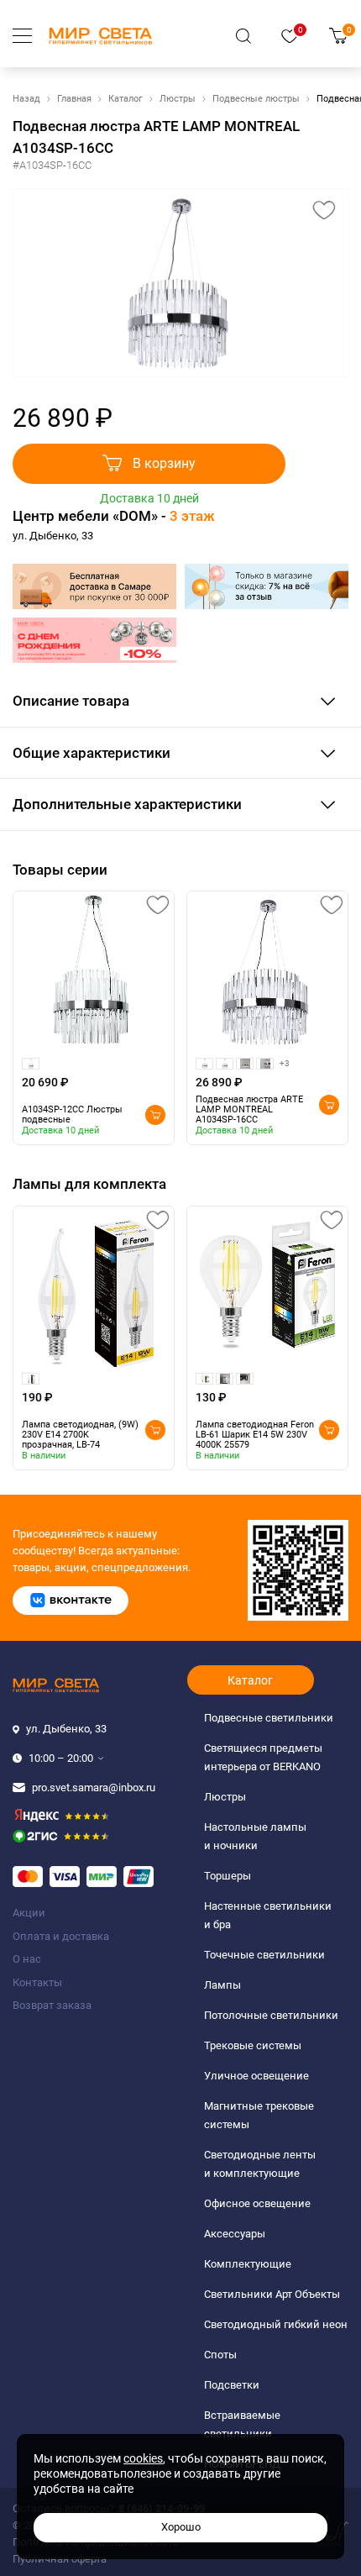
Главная (74, 99)
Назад (26, 99)
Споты (220, 2355)
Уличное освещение (256, 2076)
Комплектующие (248, 2264)
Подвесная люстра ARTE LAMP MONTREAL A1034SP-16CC (249, 1110)
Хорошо (181, 2527)
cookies (143, 2458)
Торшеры (228, 1876)
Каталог (126, 99)
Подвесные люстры (256, 99)
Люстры (178, 99)
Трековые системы (253, 2045)
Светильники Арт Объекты (272, 2294)
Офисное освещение (257, 2203)
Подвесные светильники (269, 1718)
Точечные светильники (264, 1955)
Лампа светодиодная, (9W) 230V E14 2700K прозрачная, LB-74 (80, 1435)
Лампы (222, 1985)
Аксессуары (235, 2234)
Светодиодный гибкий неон (276, 2324)
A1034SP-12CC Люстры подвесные (72, 1115)
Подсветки (232, 2385)
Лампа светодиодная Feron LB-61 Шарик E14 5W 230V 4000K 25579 (255, 1435)
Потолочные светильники (271, 2015)
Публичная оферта (60, 2559)
